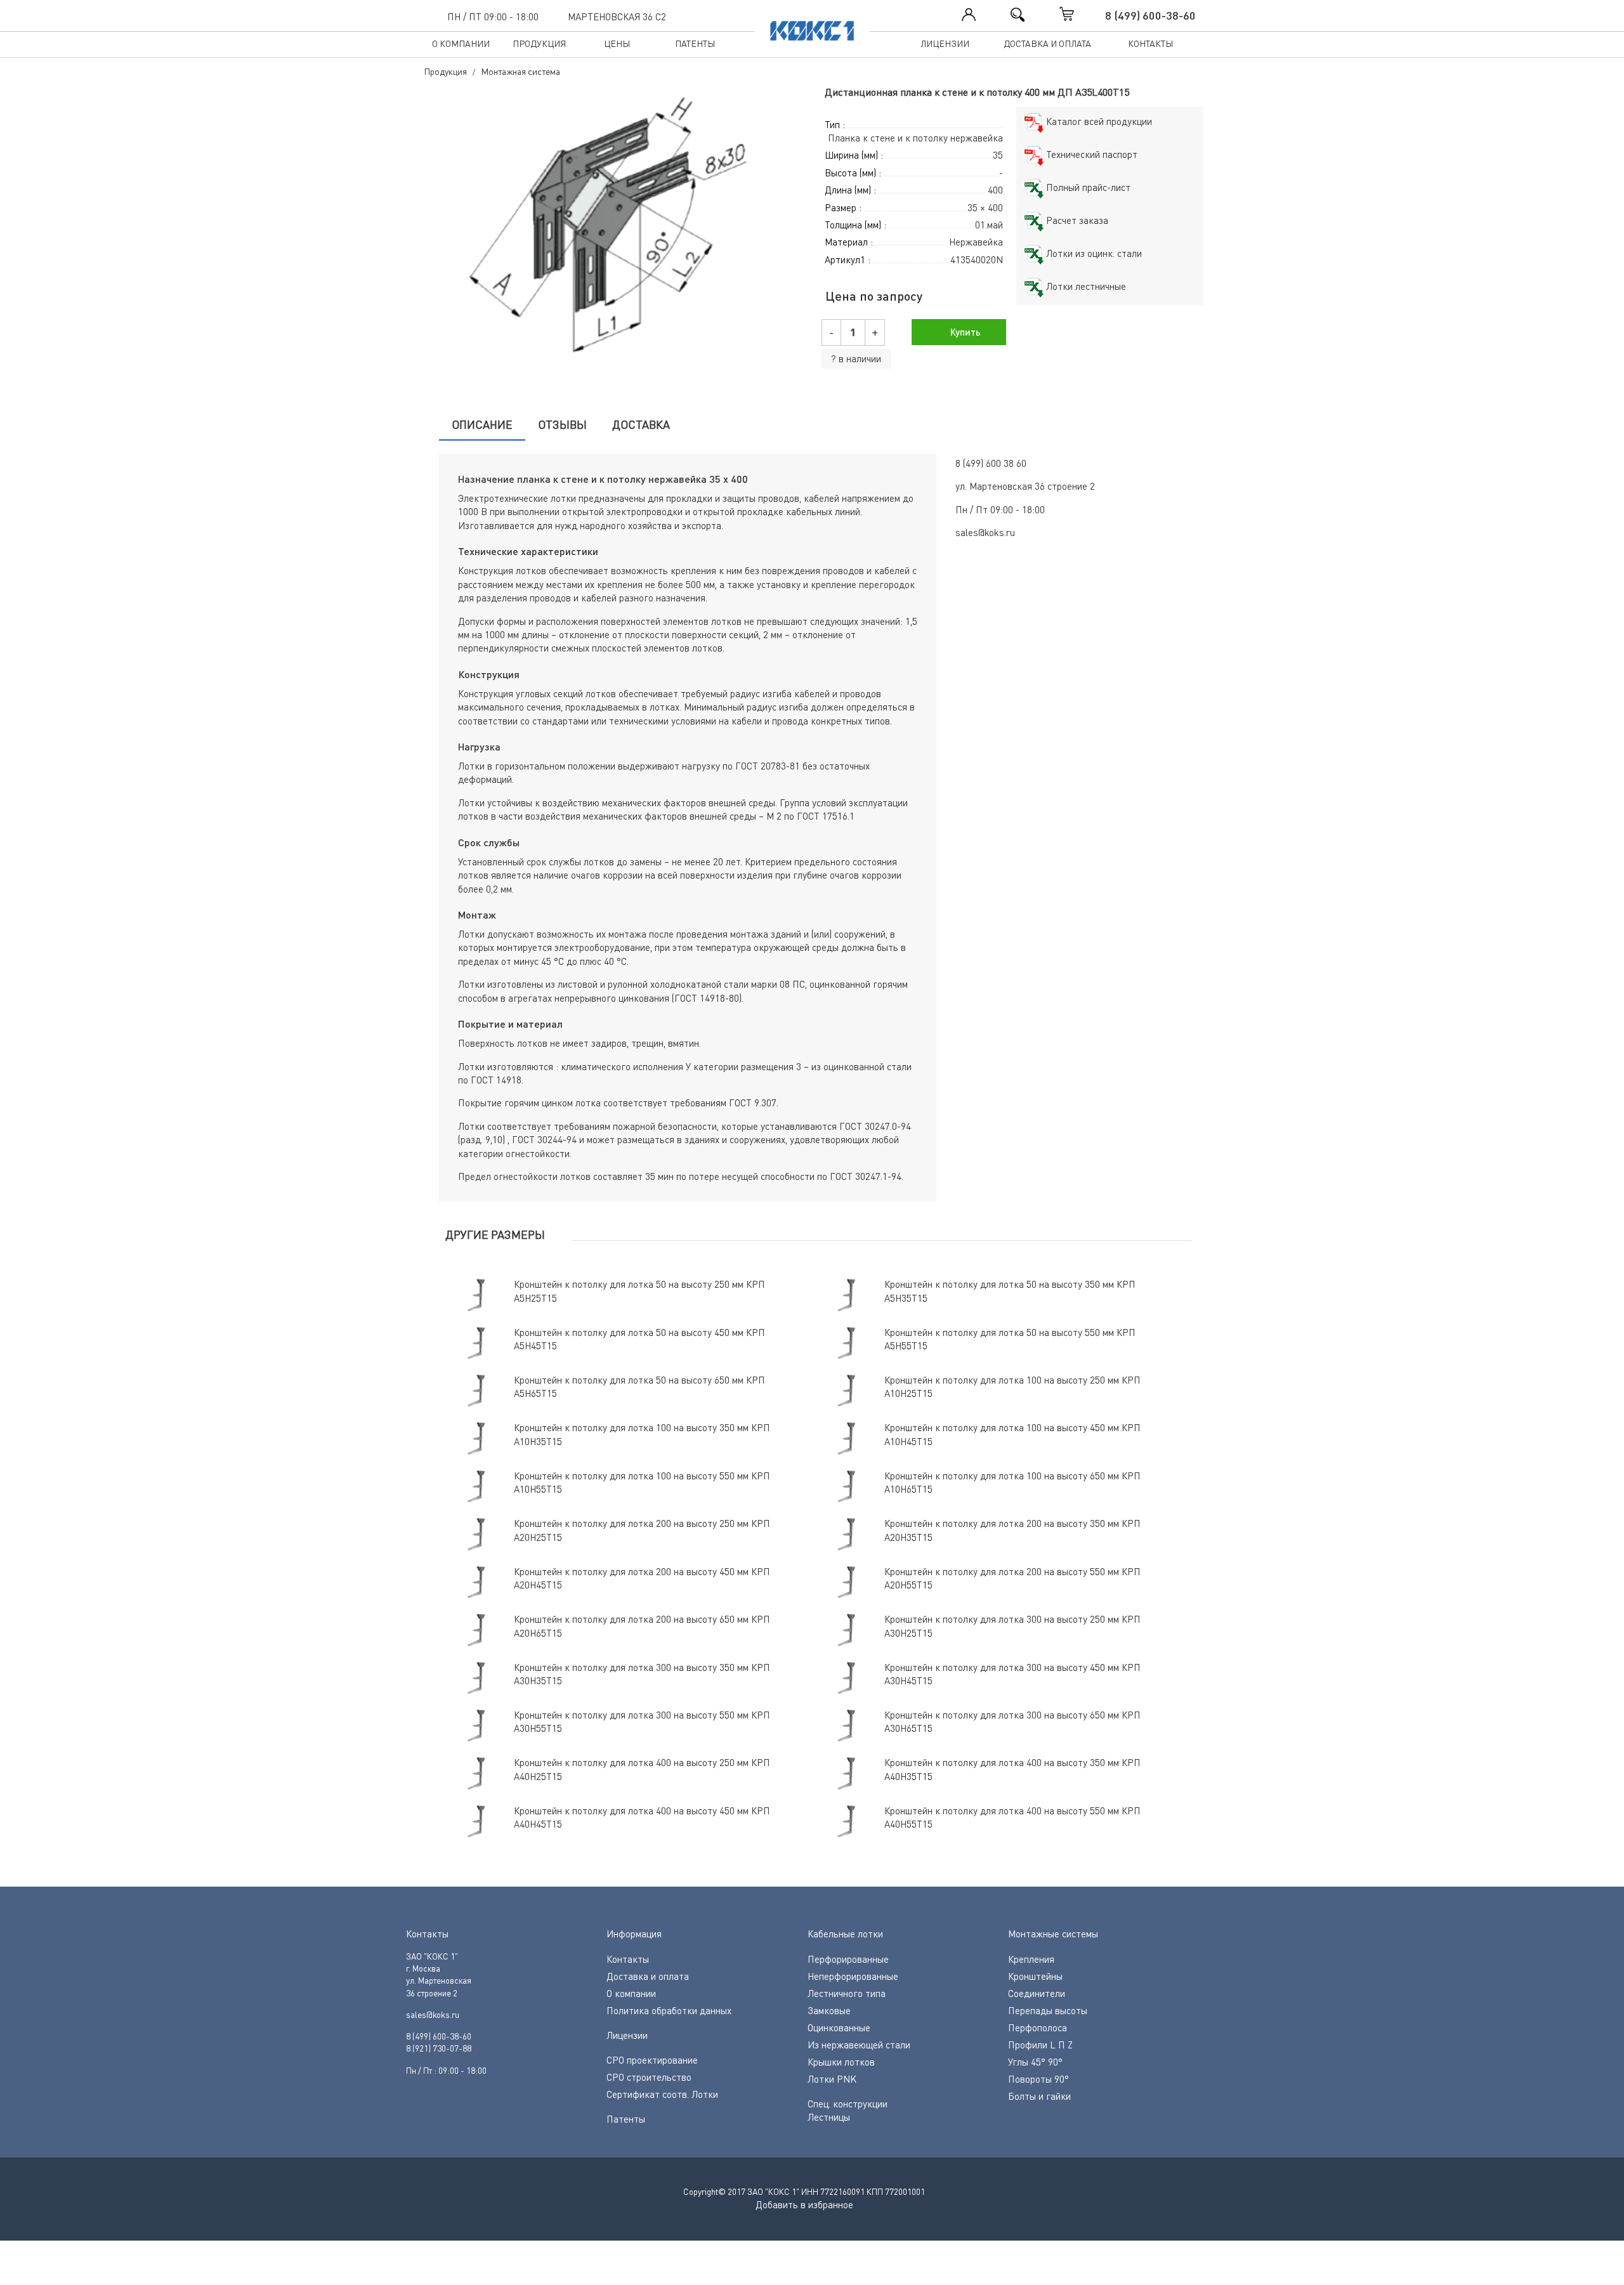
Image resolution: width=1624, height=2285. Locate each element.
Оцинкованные (839, 2027)
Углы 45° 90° (1035, 2062)
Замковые (829, 2010)
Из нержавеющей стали (859, 2045)
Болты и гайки (1039, 2096)
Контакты (1150, 43)
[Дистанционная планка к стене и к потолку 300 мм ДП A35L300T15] (612, 228)
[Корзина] (1080, 14)
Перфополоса (1038, 2027)
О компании (461, 43)
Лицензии (945, 43)
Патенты (695, 43)
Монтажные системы (1053, 1934)
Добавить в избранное (804, 2204)
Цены (617, 43)
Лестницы (829, 2117)
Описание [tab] (482, 424)
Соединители (1037, 1993)
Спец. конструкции (848, 2104)
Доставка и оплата (1047, 43)
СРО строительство (649, 2077)
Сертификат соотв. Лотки (662, 2094)
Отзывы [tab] (562, 424)
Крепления (1031, 1959)
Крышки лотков (841, 2062)
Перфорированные (848, 1959)
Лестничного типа (847, 1993)
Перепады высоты (1048, 2010)
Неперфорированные (853, 1976)
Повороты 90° (1038, 2079)
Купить (964, 332)
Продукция (539, 43)
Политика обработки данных (669, 2010)
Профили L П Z (1040, 2045)
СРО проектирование (652, 2060)
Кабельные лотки (845, 1934)
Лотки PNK (832, 2079)
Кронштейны (1035, 1976)
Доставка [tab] (641, 424)
